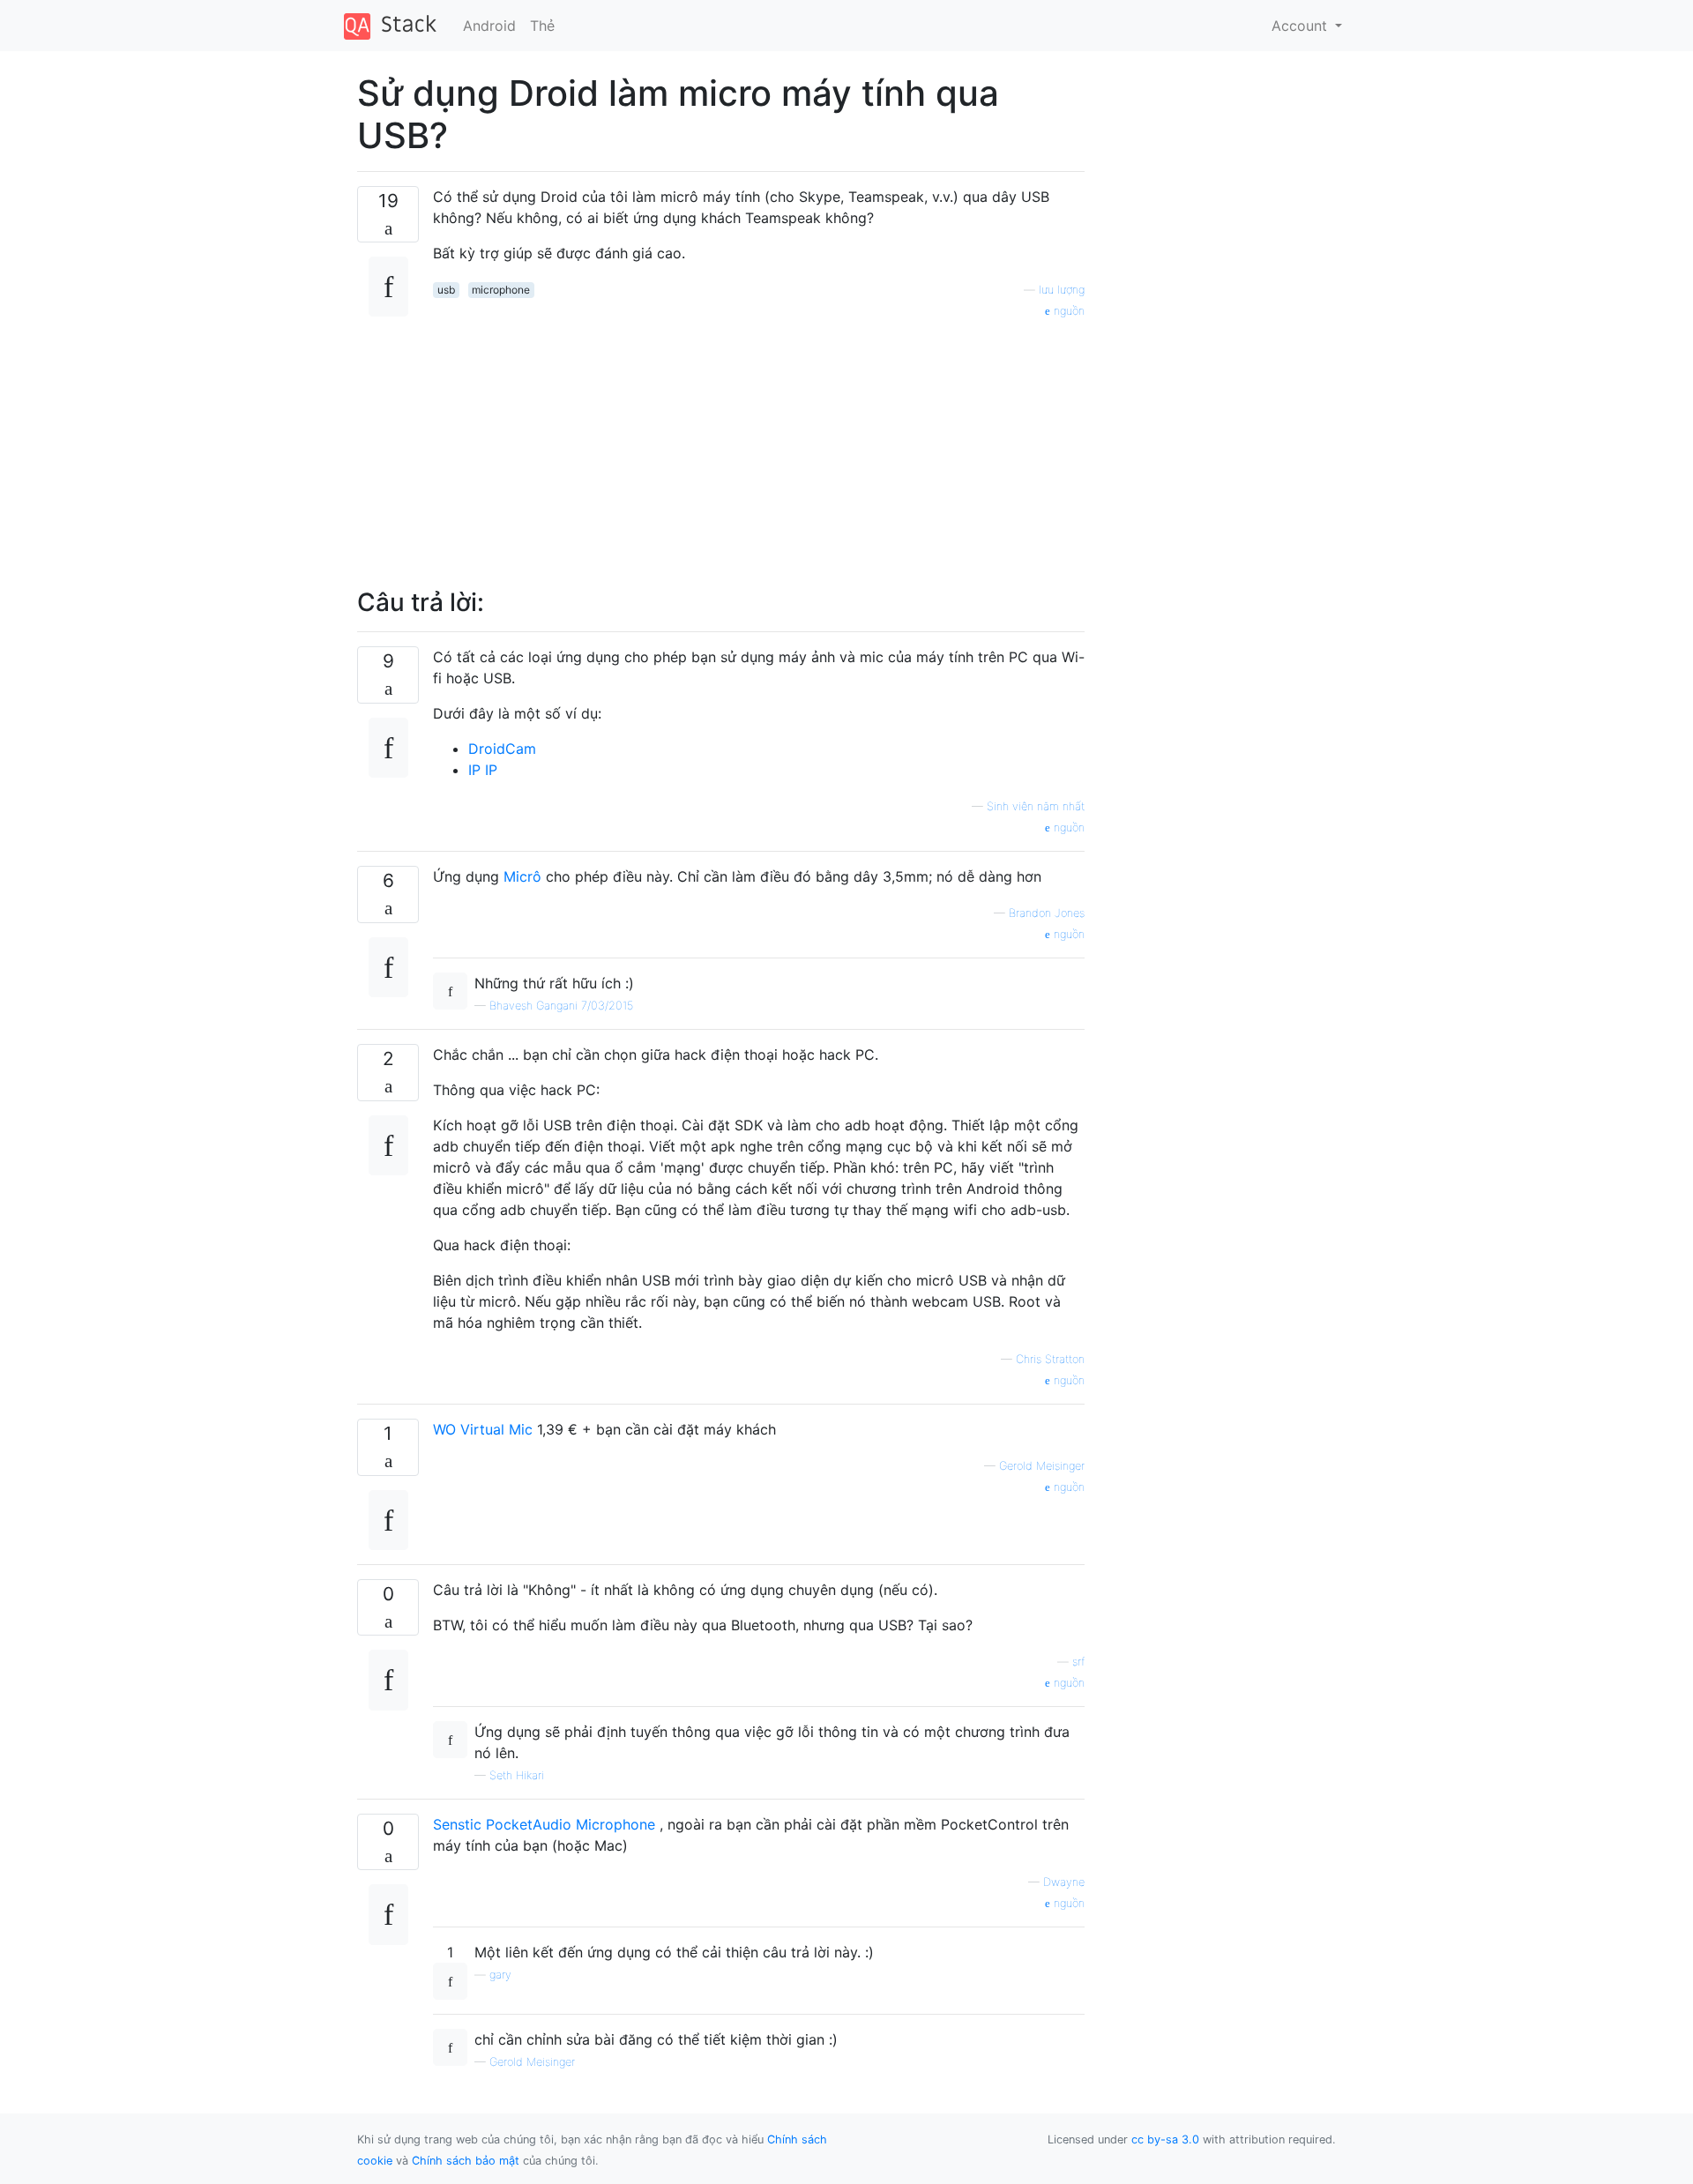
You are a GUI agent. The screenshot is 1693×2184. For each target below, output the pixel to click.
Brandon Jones (1047, 913)
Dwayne (1064, 1882)
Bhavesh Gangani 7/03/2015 (561, 1006)
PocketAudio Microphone (571, 1824)
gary (500, 1975)
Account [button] (1301, 26)
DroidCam (502, 749)
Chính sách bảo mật (466, 2161)
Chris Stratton (1050, 1359)
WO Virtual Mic (483, 1429)
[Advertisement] (759, 444)
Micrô (522, 876)
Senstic (459, 1824)
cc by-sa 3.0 (1165, 2139)
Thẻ (542, 26)
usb (446, 290)
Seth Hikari (517, 1775)
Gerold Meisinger (1042, 1466)
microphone (501, 290)
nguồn (1067, 311)
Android (489, 26)
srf (1078, 1662)
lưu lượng (1062, 290)
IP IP (483, 770)
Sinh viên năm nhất (1036, 806)
